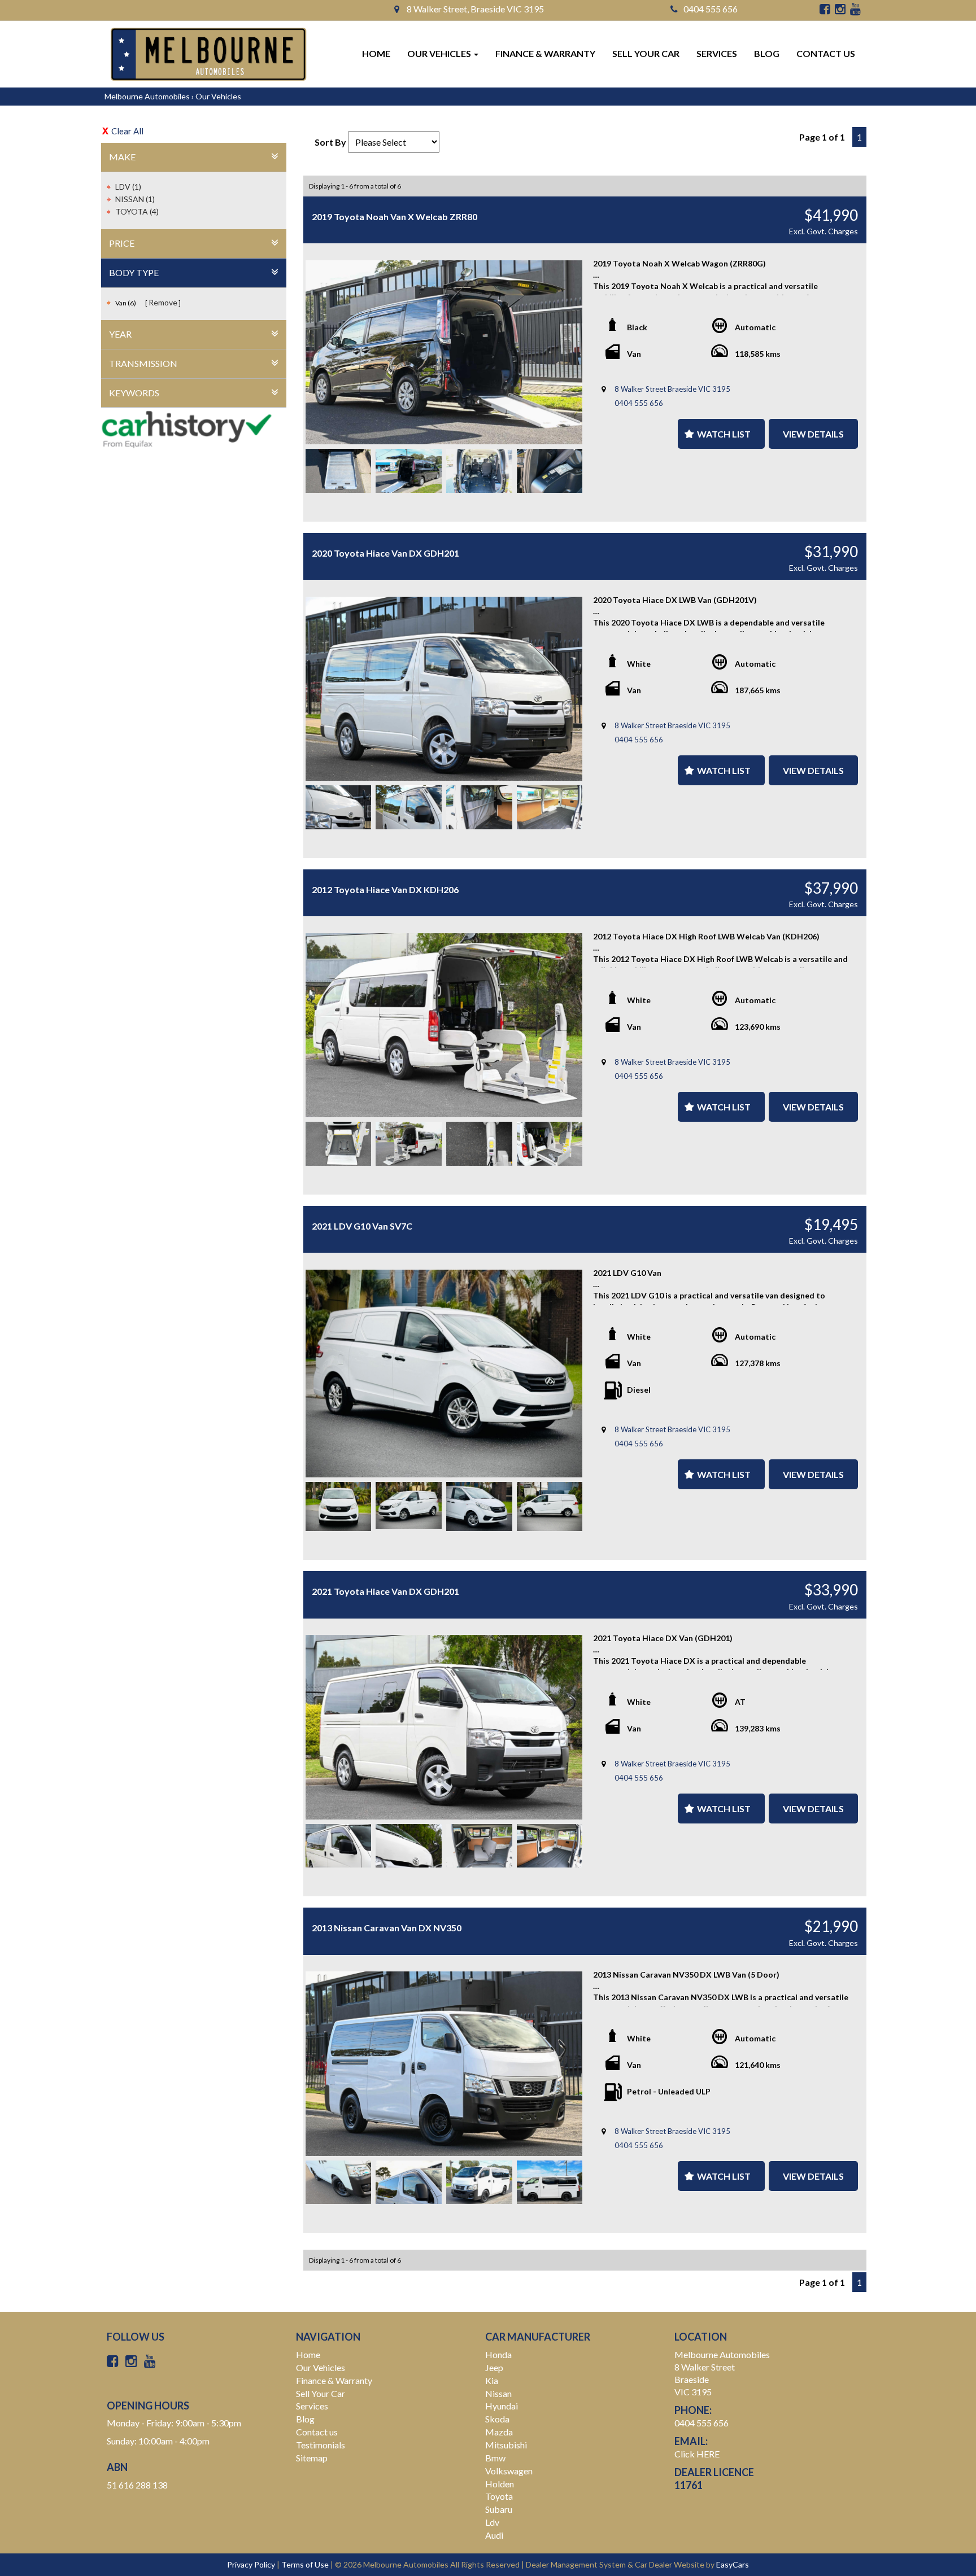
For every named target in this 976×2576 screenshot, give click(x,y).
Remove (163, 302)
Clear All (127, 131)
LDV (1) (128, 187)
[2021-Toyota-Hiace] (444, 1727)
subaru (499, 2509)
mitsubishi (506, 2445)
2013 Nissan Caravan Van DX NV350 (387, 1928)
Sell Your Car (646, 53)
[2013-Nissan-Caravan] (444, 2063)
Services (717, 53)
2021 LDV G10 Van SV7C (362, 1226)
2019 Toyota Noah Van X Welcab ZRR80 (395, 217)
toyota (499, 2496)
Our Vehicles (440, 53)
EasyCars (733, 2564)
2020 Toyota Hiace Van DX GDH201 (385, 553)
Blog (767, 53)
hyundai (502, 2406)
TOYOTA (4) (137, 211)
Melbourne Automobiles (147, 96)
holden (500, 2484)
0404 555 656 (711, 9)
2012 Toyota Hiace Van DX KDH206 (385, 889)
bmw (495, 2458)
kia (492, 2380)
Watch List (724, 434)
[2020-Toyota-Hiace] (444, 689)
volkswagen (509, 2471)
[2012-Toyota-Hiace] (444, 1025)
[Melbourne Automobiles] (208, 54)
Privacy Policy (252, 2564)
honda (498, 2354)
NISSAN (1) (135, 199)
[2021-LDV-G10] (444, 1374)
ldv (492, 2522)
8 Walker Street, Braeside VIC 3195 (474, 9)
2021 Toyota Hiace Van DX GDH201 (385, 1591)
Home (376, 53)
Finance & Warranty (545, 53)
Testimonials (321, 2445)
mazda (499, 2432)
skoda (497, 2419)
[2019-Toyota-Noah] (444, 352)
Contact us (826, 53)
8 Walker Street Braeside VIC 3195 (672, 389)
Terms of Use (306, 2564)
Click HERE (697, 2454)
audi (494, 2535)
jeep (494, 2367)
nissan (498, 2393)
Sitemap (312, 2458)
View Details (813, 434)
